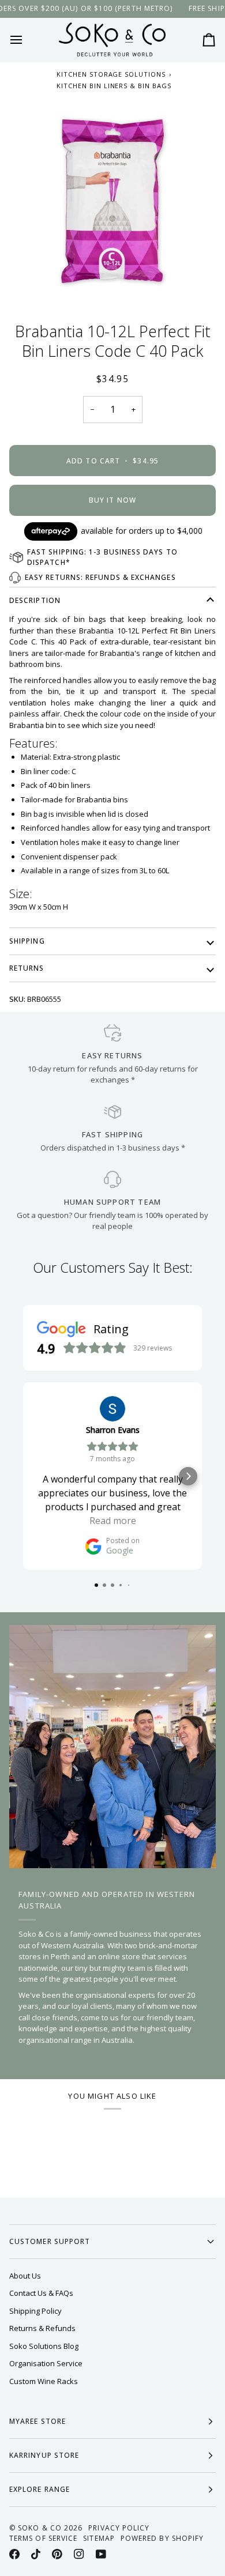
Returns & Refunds (42, 2328)
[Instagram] (79, 2554)
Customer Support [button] (50, 2241)
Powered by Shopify (162, 2538)
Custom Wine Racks (44, 2381)
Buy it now (112, 500)
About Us (25, 2276)
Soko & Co (40, 2528)
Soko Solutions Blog (44, 2346)
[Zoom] (112, 201)
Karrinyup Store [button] (44, 2455)
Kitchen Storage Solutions (111, 74)
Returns (27, 968)
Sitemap (99, 2538)
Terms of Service (43, 2538)
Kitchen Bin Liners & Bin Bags (114, 86)
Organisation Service (46, 2363)
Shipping (27, 941)
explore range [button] (40, 2489)
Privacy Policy (119, 2528)
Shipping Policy (35, 2311)
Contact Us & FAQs (41, 2293)
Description (35, 600)
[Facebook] (14, 2554)
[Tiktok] (36, 2554)
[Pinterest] (57, 2554)
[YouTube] (101, 2554)
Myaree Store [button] (37, 2421)
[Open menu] (27, 40)
